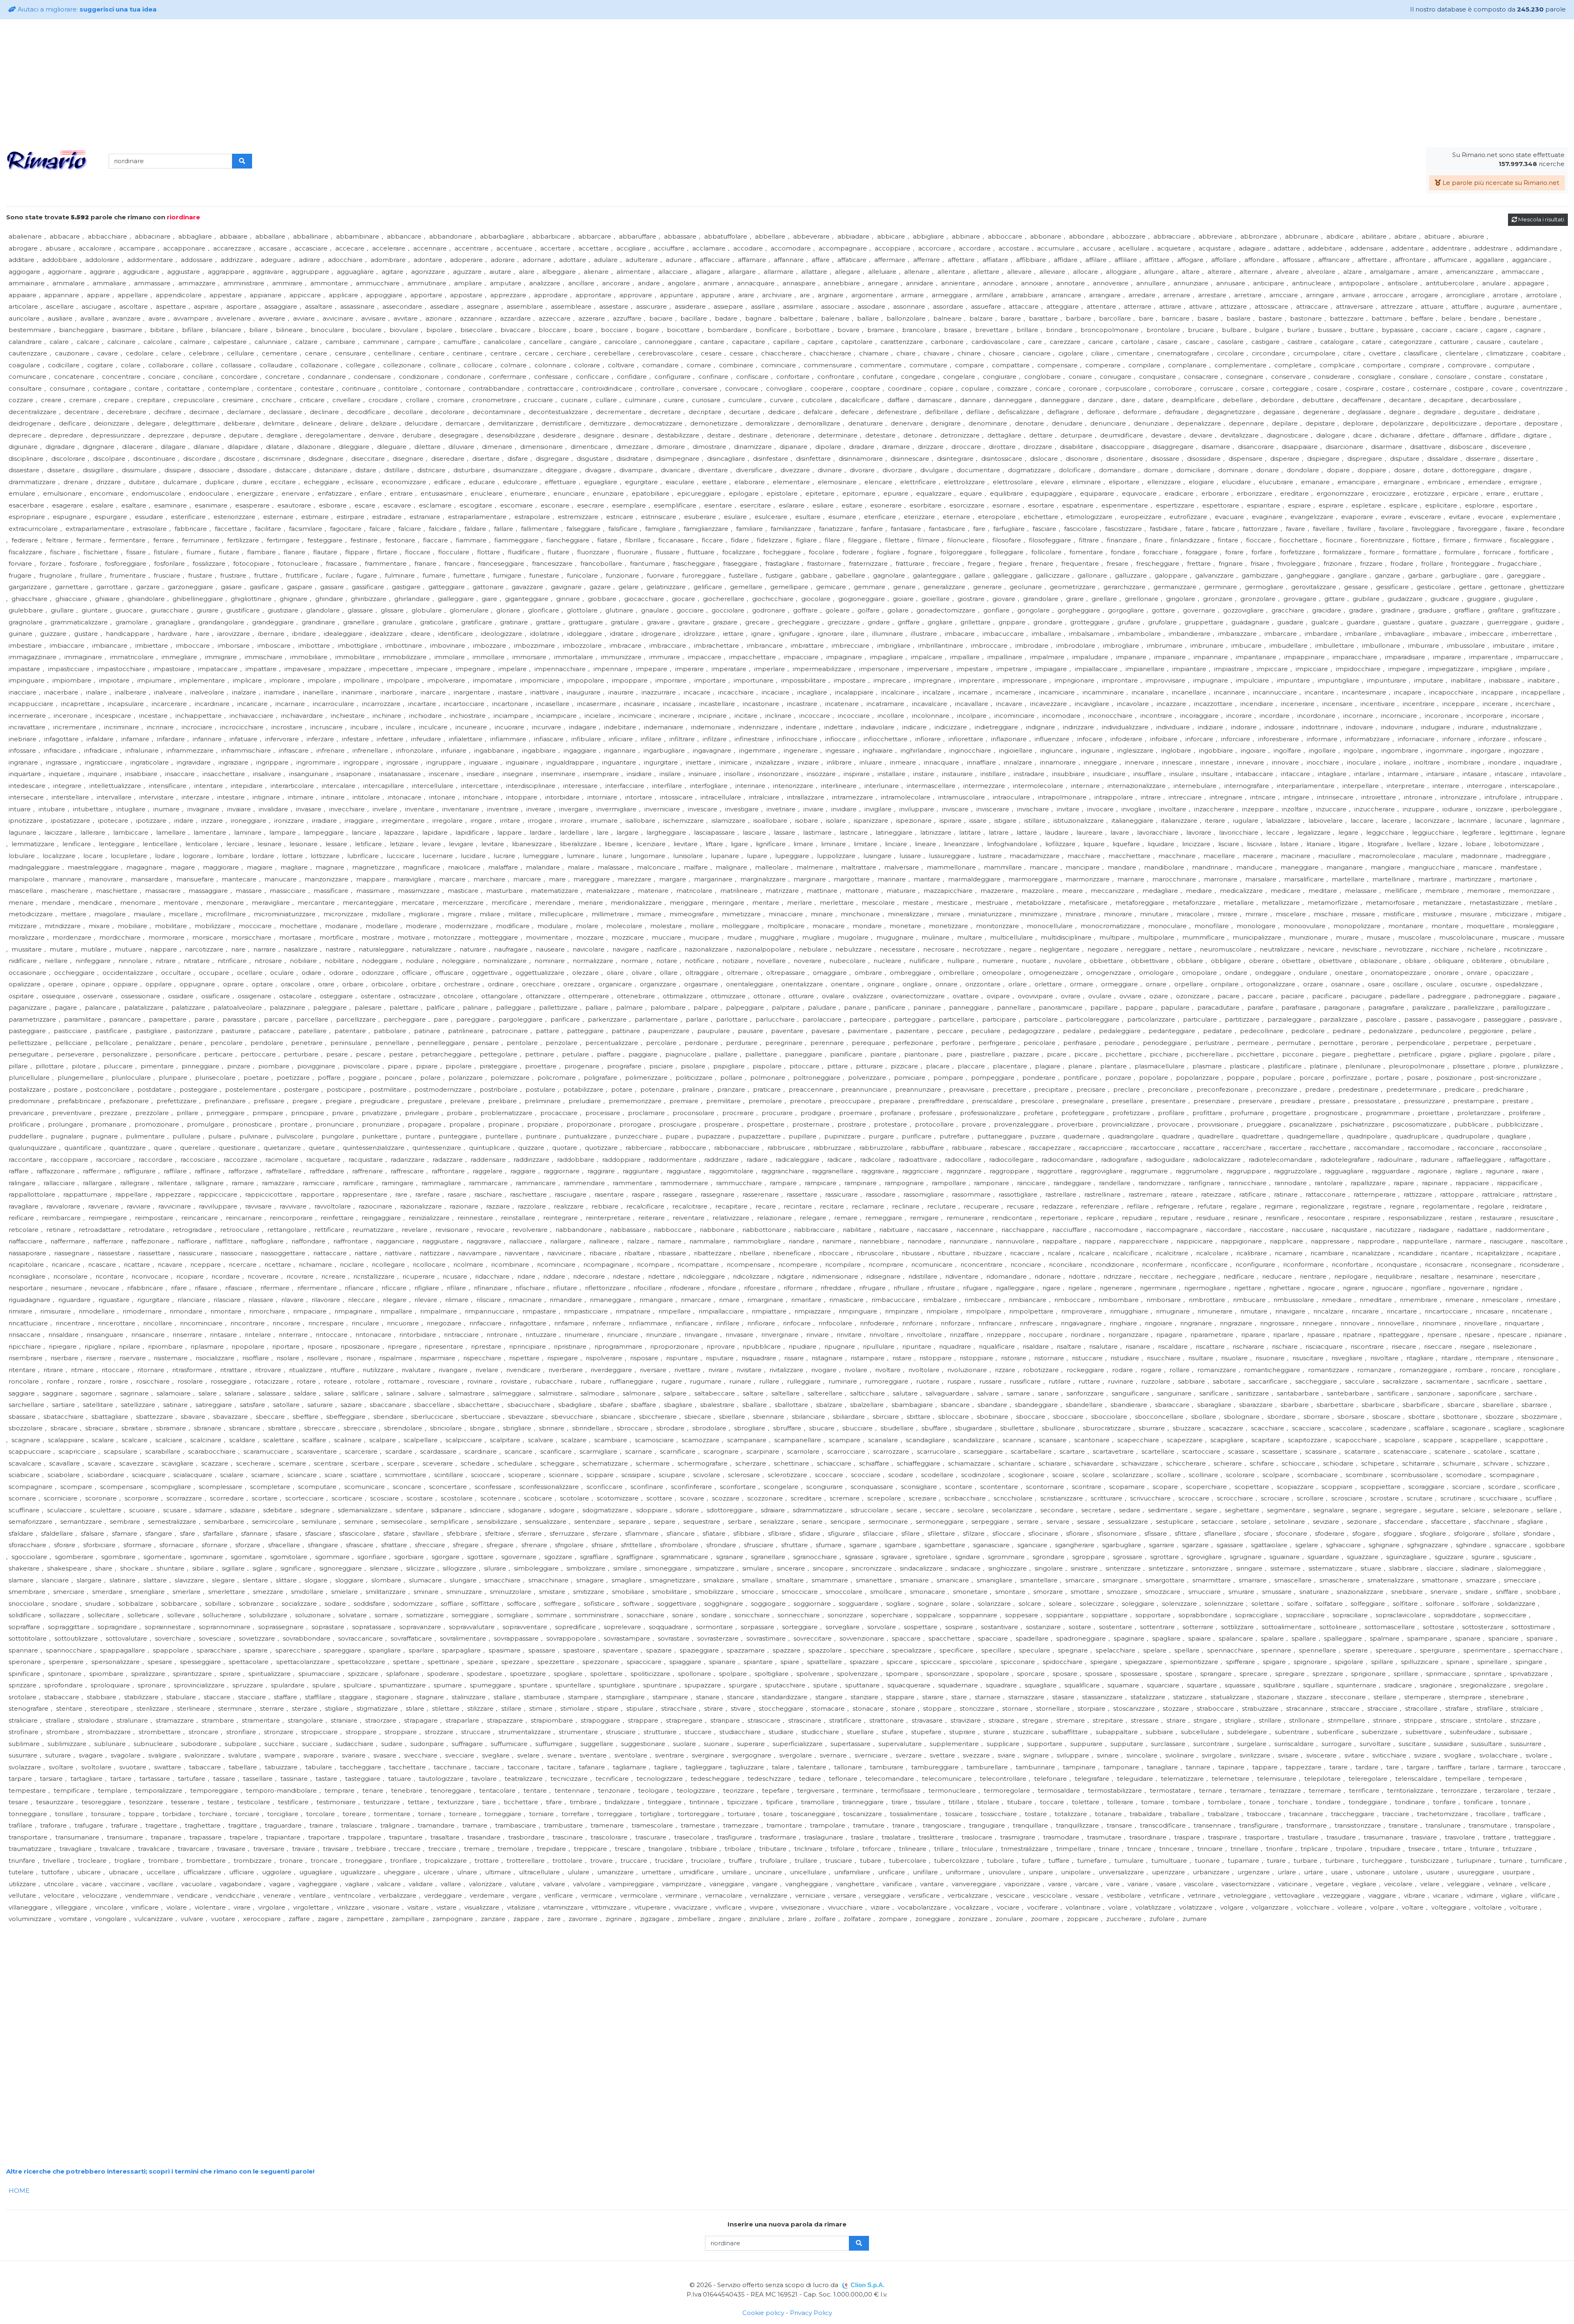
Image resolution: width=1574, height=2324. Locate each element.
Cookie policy (763, 2313)
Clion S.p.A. (868, 2285)
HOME (19, 2191)
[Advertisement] (787, 83)
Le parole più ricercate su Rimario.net (1500, 183)
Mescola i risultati (1541, 219)
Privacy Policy (811, 2313)
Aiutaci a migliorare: (86, 9)
